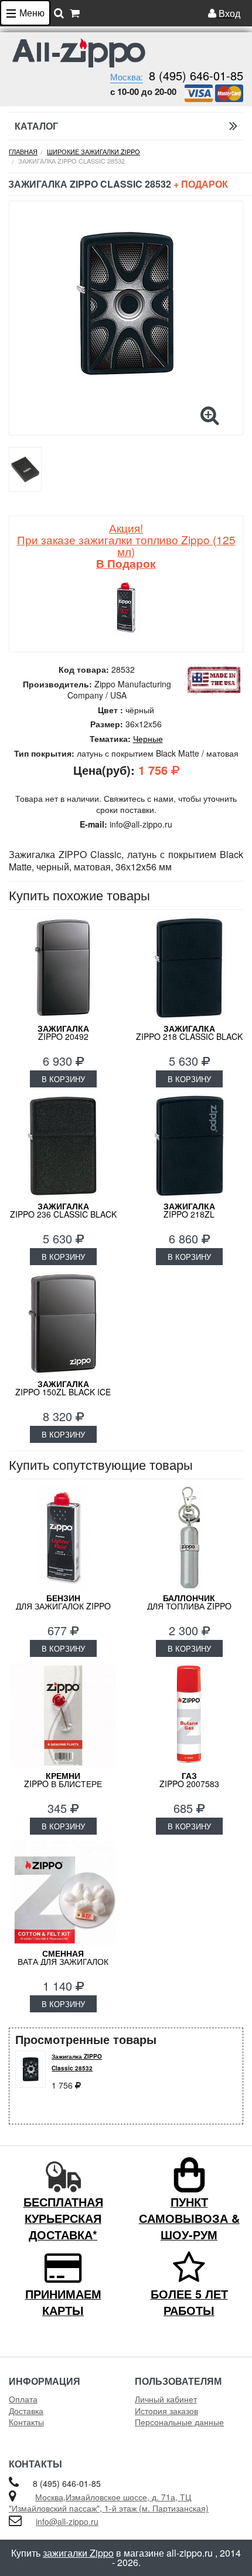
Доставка (26, 2411)
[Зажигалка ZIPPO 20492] (63, 968)
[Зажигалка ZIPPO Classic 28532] (126, 304)
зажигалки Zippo (78, 2553)
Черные (148, 738)
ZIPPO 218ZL (189, 1210)
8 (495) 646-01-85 (196, 75)
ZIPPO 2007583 (189, 1780)
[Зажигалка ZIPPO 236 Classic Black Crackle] (63, 1146)
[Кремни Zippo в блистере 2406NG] (63, 1716)
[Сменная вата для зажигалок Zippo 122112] (63, 1893)
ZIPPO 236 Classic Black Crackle (63, 1214)
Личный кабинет (166, 2399)
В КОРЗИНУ (63, 1079)
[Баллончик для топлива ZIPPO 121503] (189, 1538)
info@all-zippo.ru (67, 2521)
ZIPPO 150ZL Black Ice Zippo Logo (63, 1392)
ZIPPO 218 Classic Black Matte (189, 1036)
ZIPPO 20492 (63, 1032)
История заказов (166, 2411)
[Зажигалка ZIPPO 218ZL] (189, 1146)
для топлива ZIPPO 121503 (189, 1606)
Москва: (127, 77)
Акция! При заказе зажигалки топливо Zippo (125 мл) (126, 545)
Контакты (26, 2422)
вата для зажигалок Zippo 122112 (63, 1961)
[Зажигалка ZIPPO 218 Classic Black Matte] (189, 968)
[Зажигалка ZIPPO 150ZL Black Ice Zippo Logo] (63, 1324)
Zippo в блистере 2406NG (63, 1784)
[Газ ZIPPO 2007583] (189, 1716)
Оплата (23, 2399)
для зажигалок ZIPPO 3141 (63, 1606)
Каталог (36, 126)
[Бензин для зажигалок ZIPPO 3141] (63, 1538)
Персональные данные (179, 2422)
